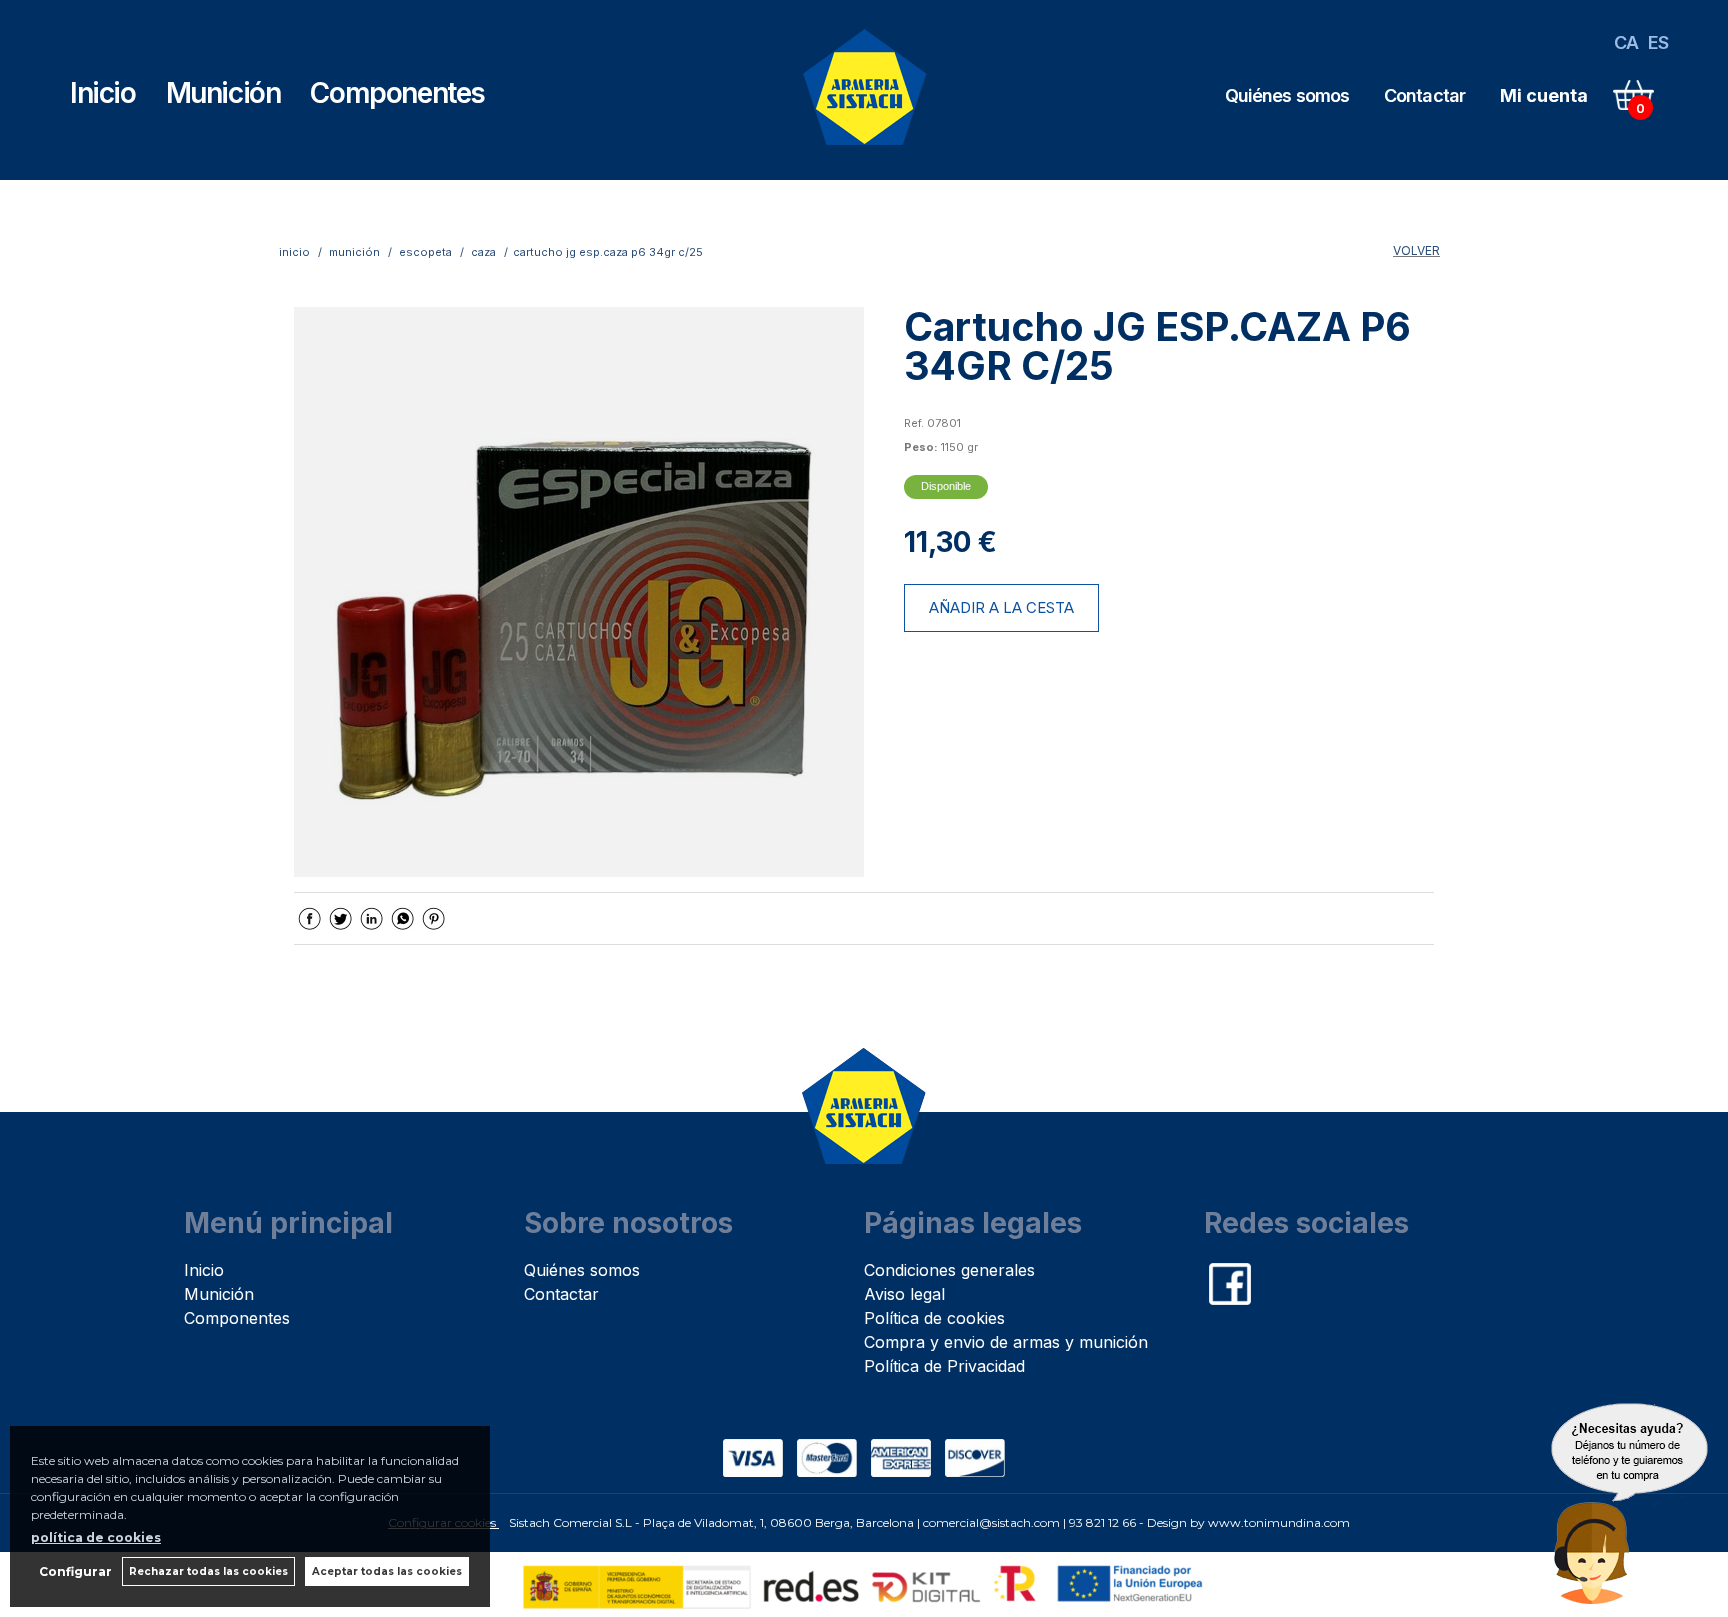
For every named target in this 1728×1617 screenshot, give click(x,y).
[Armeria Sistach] (865, 151)
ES (1658, 42)
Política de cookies (934, 1318)
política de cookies (96, 1537)
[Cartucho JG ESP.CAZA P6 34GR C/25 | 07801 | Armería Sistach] (579, 592)
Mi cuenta (1544, 95)
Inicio (103, 93)
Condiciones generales (949, 1270)
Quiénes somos (1287, 95)
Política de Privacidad (944, 1366)
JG (911, 400)
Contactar (1424, 95)
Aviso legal (904, 1294)
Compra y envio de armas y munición (1006, 1342)
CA (1626, 42)
